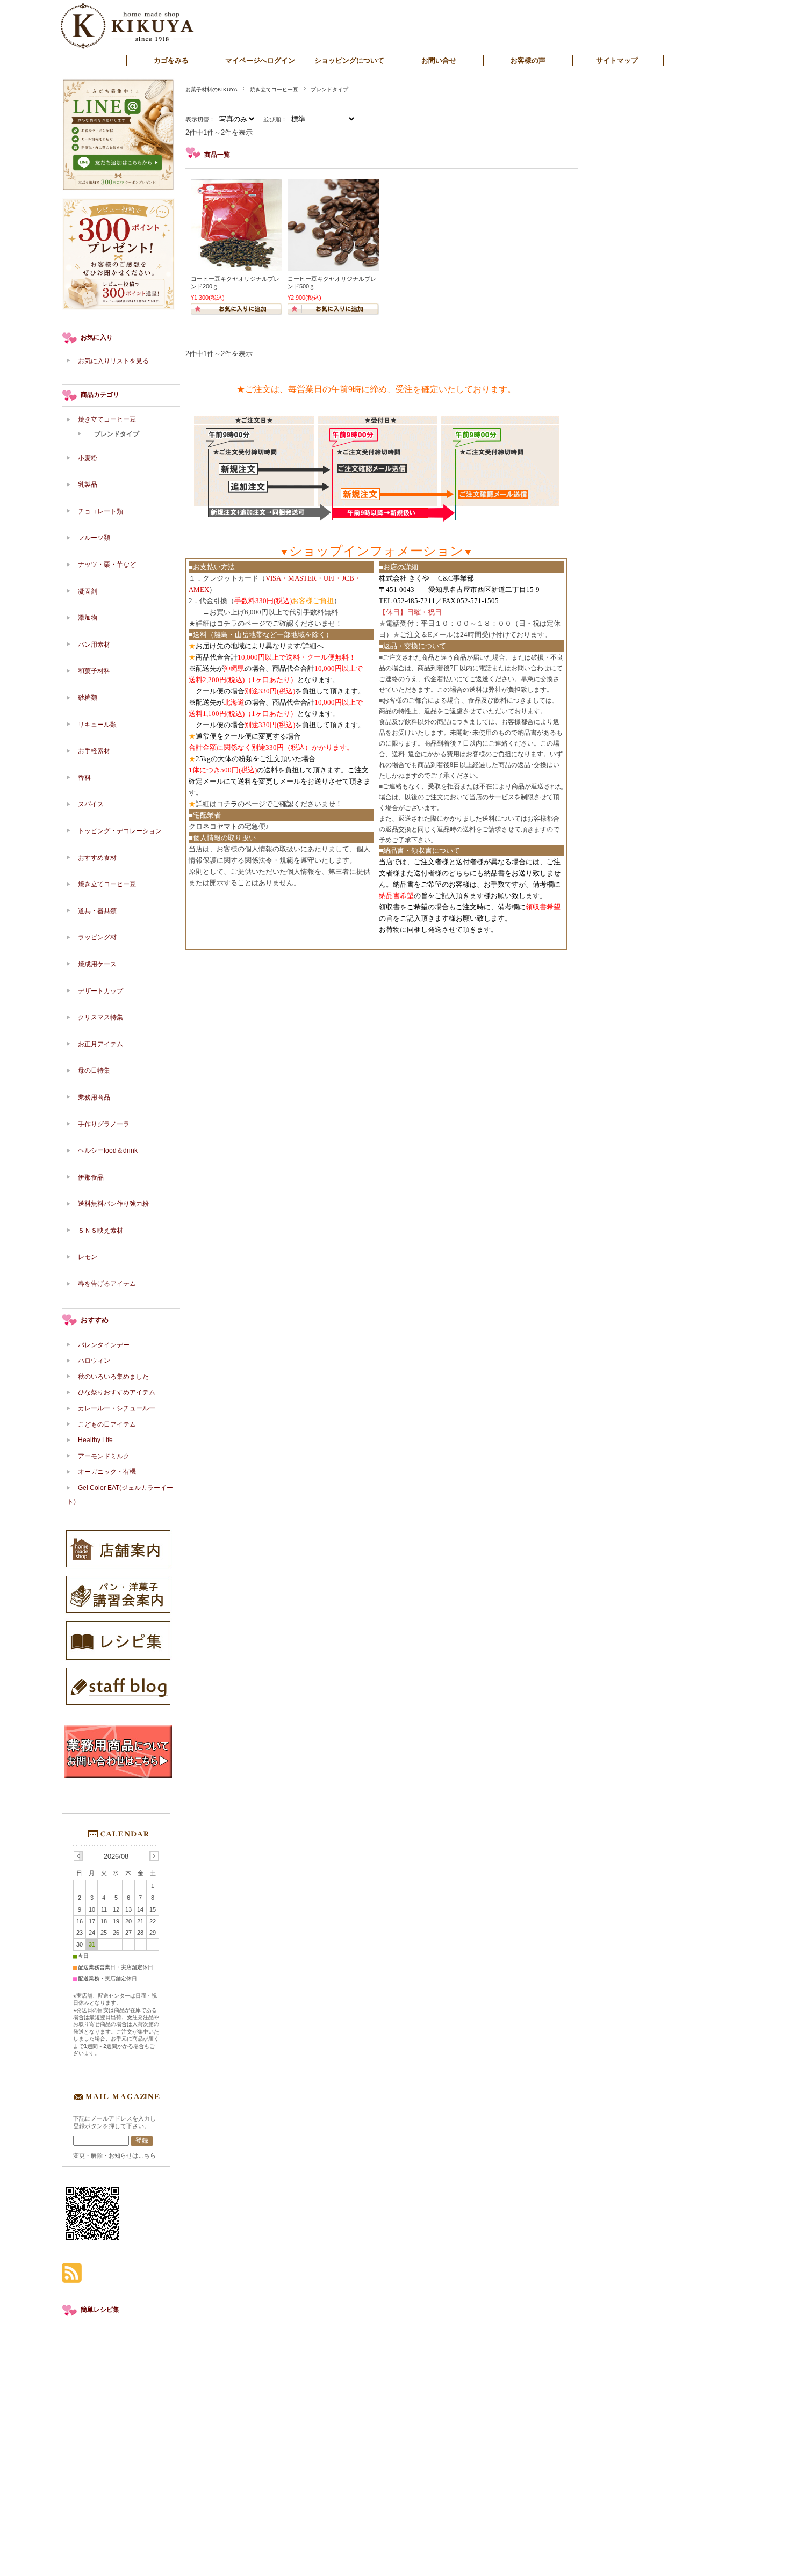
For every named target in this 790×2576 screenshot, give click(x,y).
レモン (88, 1257)
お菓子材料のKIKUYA (211, 89)
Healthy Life (95, 1440)
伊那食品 (91, 1177)
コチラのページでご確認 (255, 623)
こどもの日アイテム (107, 1424)
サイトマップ (617, 60)
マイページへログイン (260, 60)
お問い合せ (439, 60)
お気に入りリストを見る (113, 361)
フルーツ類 (94, 538)
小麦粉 (88, 458)
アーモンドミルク (104, 1456)
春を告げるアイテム (107, 1284)
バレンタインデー (104, 1345)
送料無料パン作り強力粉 (113, 1204)
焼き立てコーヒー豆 (274, 89)
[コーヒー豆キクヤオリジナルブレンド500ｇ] (333, 265)
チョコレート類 (100, 511)
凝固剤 (88, 591)
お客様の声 (528, 60)
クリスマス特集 (100, 1017)
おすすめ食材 (97, 858)
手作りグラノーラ (104, 1124)
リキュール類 (97, 725)
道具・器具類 (97, 911)
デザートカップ (100, 991)
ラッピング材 (97, 937)
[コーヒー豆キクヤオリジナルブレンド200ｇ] (236, 265)
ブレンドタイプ (117, 434)
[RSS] (72, 2277)
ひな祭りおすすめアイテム (117, 1392)
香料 (84, 778)
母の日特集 (94, 1070)
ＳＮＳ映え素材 (100, 1231)
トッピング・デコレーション (120, 831)
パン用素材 (94, 645)
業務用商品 (94, 1097)
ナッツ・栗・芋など (107, 565)
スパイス (91, 804)
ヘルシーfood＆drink (108, 1150)
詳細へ (313, 646)
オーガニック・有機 (107, 1472)
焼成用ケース (97, 964)
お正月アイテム (100, 1044)
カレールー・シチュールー (117, 1408)
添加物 (91, 618)
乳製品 (88, 484)
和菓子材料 (94, 671)
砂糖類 (88, 698)
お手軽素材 (94, 751)
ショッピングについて (349, 60)
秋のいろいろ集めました (113, 1377)
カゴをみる (171, 60)
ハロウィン (94, 1361)
